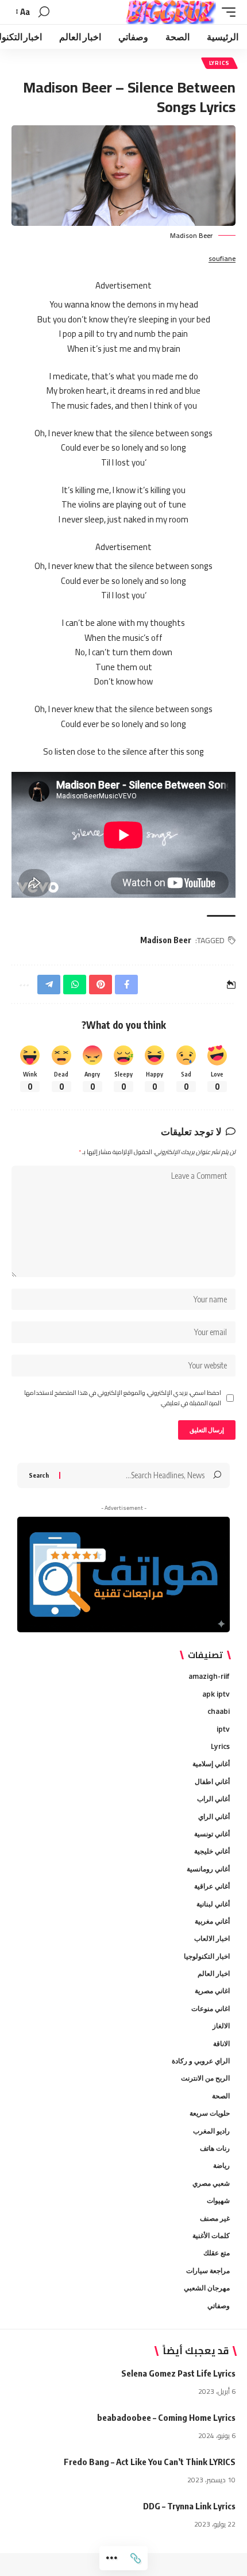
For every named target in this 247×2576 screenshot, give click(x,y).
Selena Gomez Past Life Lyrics (178, 2373)
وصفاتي (219, 2306)
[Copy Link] (136, 2558)
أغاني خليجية (212, 1851)
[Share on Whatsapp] (75, 985)
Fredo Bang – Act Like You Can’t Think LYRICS (150, 2462)
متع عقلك (217, 2253)
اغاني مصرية (212, 1991)
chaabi (219, 1711)
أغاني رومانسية (208, 1869)
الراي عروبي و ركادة (201, 2061)
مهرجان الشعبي (207, 2288)
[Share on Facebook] (126, 985)
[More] (111, 2558)
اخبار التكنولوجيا (207, 1956)
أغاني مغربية (212, 1921)
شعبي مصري (211, 2183)
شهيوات (218, 2200)
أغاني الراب (213, 1799)
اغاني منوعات (211, 2008)
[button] (226, 12)
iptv (223, 1729)
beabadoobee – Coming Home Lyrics (166, 2417)
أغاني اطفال (212, 1781)
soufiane (222, 259)
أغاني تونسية (212, 1834)
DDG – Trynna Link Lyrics (189, 2506)
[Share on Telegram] (49, 985)
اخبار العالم (214, 1973)
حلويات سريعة (210, 2113)
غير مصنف (215, 2218)
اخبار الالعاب (212, 1938)
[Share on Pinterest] (101, 985)
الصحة (221, 2096)
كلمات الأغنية (211, 2235)
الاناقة (221, 2044)
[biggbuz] (171, 12)
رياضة (221, 2165)
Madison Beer (166, 940)
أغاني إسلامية (211, 1764)
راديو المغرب (211, 2131)
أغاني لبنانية (213, 1904)
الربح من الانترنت (205, 2078)
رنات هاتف (215, 2148)
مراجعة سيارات (208, 2271)
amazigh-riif (209, 1676)
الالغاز (221, 2026)
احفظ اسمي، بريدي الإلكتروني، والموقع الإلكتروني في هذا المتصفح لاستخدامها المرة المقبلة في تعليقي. (123, 1398)
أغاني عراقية (212, 1886)
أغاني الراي (214, 1816)
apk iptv (216, 1694)
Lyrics (219, 63)
